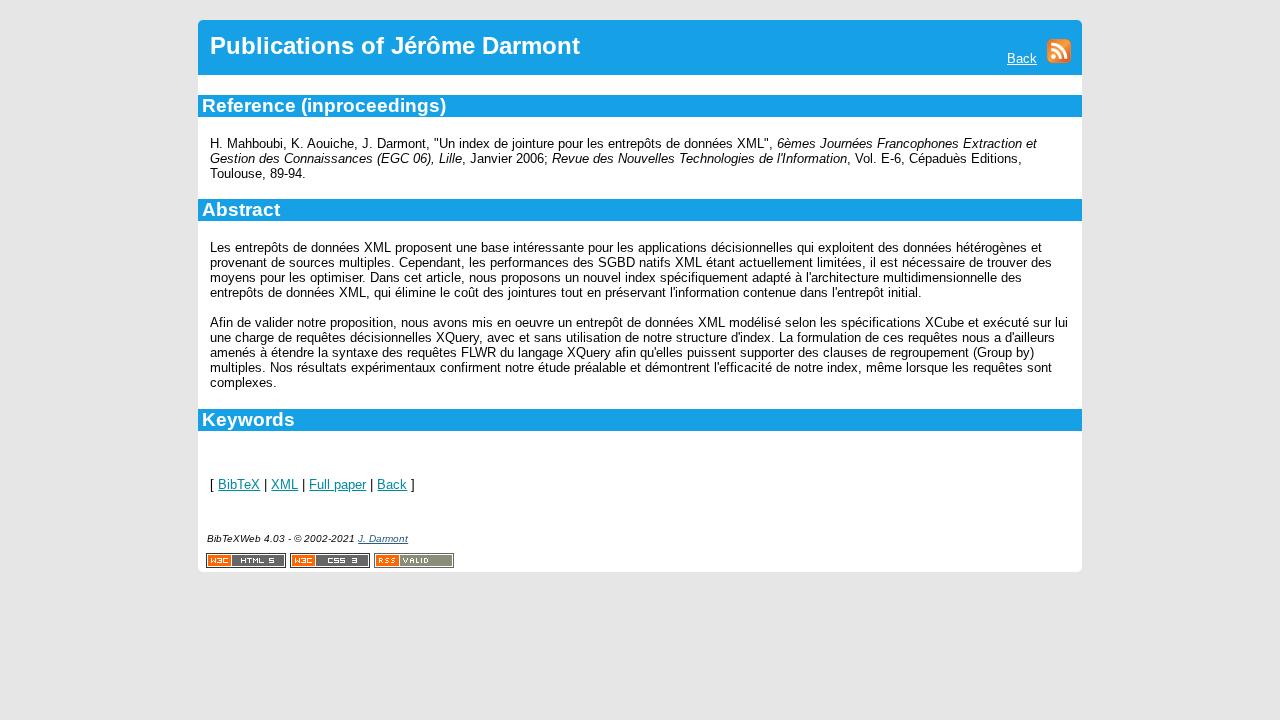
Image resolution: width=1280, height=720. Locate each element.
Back (1022, 58)
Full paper (337, 484)
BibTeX (239, 484)
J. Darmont (383, 538)
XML (284, 484)
